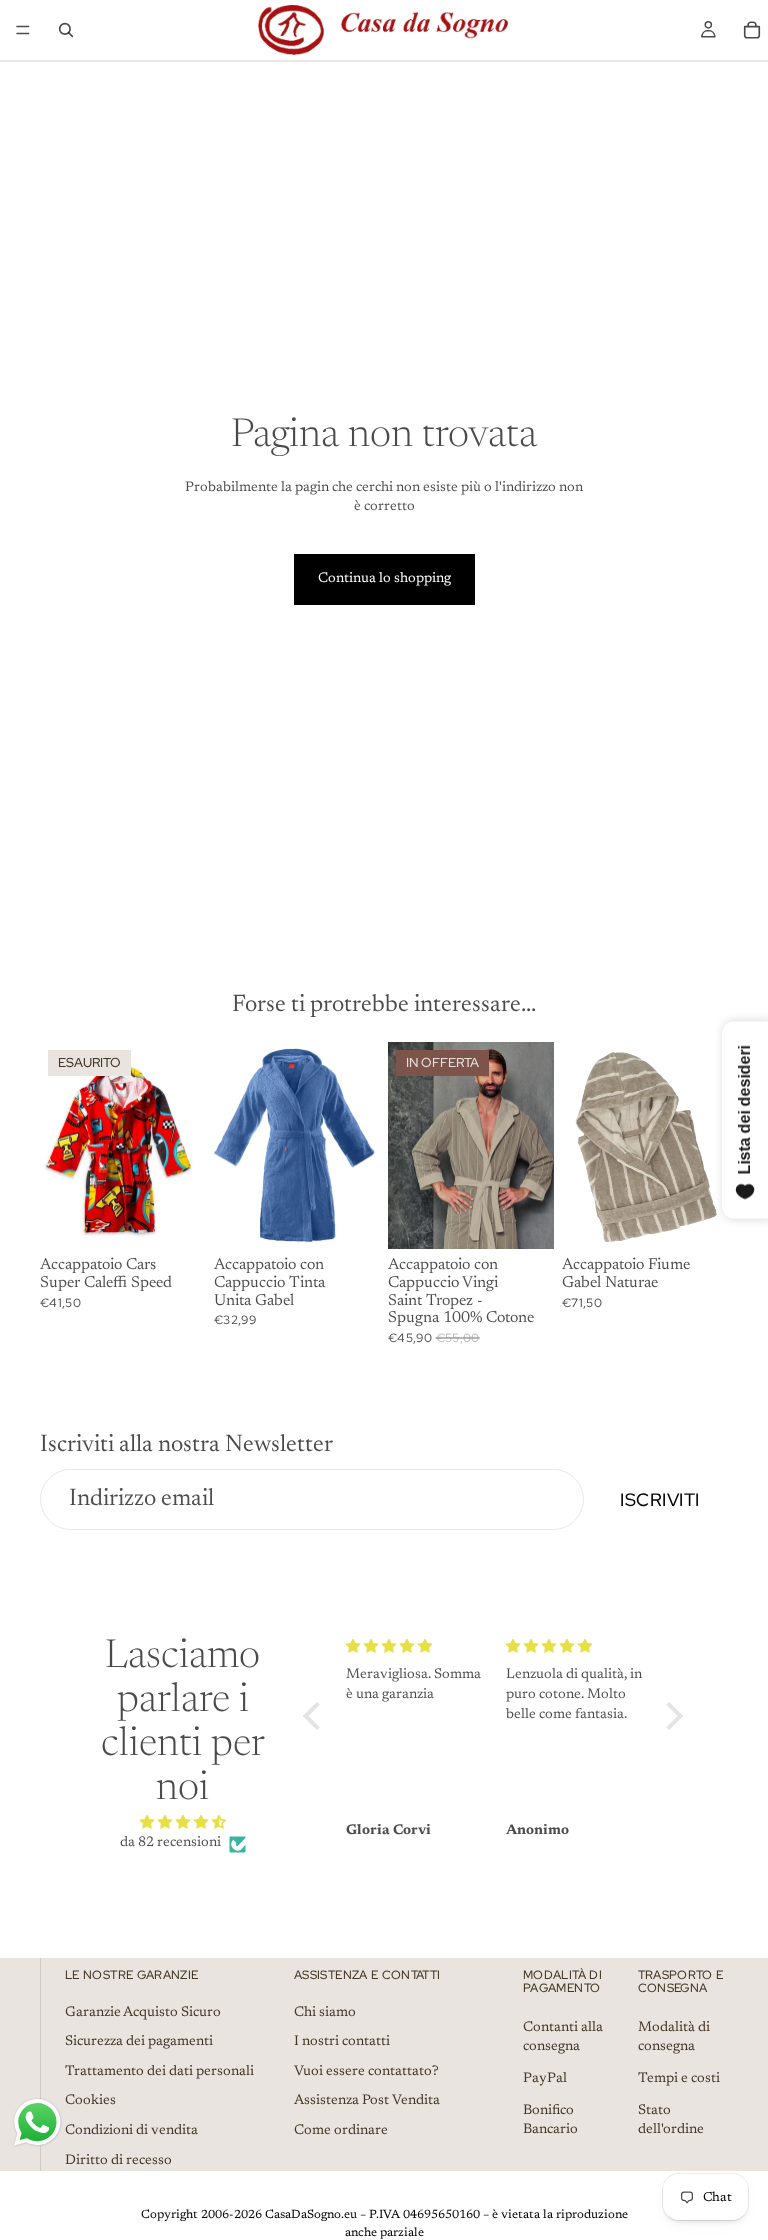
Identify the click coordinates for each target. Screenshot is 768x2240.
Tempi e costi (679, 2079)
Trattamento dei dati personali (159, 2072)
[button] (317, 1716)
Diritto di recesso (118, 2160)
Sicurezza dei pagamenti (139, 2042)
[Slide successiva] (358, 1146)
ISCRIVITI (660, 1499)
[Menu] (23, 30)
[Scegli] (349, 1219)
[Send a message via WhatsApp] (37, 2122)
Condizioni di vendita (131, 2131)
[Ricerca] (66, 30)
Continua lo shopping (384, 579)
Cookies (90, 2101)
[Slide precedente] (236, 1146)
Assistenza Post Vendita (367, 2101)
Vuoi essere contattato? (366, 2072)
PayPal (545, 2079)
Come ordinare (341, 2131)
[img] (182, 1823)
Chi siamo (325, 2012)
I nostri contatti (342, 2042)
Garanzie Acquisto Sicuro (143, 2012)
